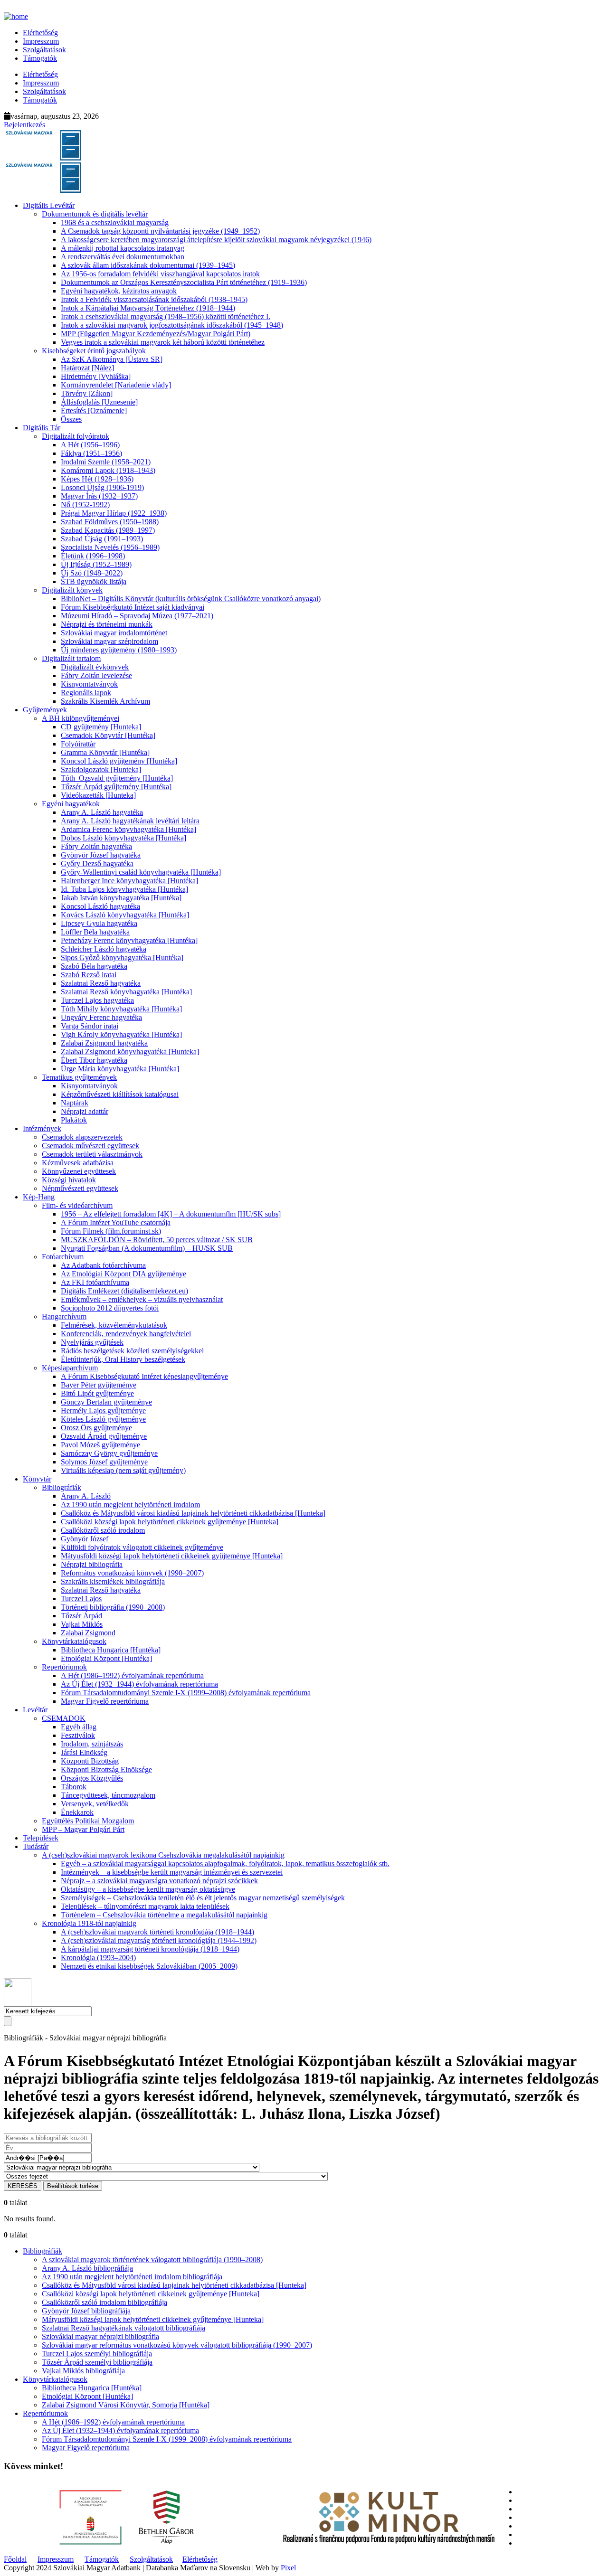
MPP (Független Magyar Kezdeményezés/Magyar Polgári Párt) (156, 334)
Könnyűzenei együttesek (79, 1171)
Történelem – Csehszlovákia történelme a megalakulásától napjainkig (164, 1915)
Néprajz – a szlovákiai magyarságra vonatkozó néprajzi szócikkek (159, 1881)
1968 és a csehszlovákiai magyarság (115, 222)
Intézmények (42, 1128)
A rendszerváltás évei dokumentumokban (123, 257)
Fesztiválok (78, 1735)
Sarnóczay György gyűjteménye (109, 1453)
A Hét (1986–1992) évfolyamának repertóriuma (132, 1675)
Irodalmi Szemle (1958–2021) (106, 462)
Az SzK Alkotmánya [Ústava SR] (112, 359)
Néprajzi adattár (85, 1111)
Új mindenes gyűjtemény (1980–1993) (119, 650)
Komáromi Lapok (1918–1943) (108, 470)
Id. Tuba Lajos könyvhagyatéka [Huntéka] (124, 889)
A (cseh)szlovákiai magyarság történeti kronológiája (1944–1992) (159, 1940)
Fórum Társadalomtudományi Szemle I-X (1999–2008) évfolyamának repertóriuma (186, 1693)
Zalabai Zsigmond (88, 1633)
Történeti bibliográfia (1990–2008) (113, 1607)
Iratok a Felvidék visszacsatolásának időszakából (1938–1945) (154, 299)
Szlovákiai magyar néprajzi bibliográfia (100, 2336)
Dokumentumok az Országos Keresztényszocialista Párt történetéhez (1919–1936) (184, 282)
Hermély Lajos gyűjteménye (103, 1411)
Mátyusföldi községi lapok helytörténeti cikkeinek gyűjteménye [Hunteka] (172, 1556)
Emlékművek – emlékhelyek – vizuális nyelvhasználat (142, 1299)
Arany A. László (86, 1496)
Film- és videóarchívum (77, 1205)
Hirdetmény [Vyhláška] (96, 376)
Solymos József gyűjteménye (104, 1462)
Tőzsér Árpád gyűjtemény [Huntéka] (116, 787)
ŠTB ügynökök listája (94, 581)
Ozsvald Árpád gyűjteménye (104, 1436)
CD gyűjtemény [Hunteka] (101, 727)
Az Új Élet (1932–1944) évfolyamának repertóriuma (139, 1684)
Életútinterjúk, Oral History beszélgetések (123, 1359)
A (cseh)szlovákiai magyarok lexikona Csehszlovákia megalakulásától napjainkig (163, 1855)
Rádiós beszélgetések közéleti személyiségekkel (132, 1351)
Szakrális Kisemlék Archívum (105, 701)
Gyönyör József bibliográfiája (86, 2311)
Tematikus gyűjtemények (79, 1077)
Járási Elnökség (84, 1752)
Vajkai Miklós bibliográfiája (83, 2371)
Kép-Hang (39, 1197)
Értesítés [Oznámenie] (94, 410)
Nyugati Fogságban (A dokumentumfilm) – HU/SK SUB (147, 1248)
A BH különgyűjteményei (81, 718)
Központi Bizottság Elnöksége (106, 1769)
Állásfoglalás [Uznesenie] (99, 402)
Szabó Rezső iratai (89, 975)
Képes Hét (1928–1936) (97, 479)
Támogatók (40, 58)
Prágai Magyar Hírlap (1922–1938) (114, 513)
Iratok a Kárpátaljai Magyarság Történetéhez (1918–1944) (148, 308)
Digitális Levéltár (49, 205)
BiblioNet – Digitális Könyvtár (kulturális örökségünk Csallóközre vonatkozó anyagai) (191, 599)
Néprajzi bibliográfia (92, 1564)
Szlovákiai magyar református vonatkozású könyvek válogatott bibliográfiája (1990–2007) (177, 2345)
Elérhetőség (40, 33)
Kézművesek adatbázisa (78, 1163)
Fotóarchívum (63, 1257)
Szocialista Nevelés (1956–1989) (110, 547)
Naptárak (75, 1103)
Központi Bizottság (90, 1761)
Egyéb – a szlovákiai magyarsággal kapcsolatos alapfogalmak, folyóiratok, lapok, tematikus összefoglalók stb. (225, 1864)
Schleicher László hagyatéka (104, 949)
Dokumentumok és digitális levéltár (95, 214)
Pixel (288, 2568)
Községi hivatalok (69, 1180)
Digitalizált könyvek (72, 590)
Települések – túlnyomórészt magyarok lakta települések (145, 1906)
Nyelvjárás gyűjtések (92, 1342)
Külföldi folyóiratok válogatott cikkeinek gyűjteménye (142, 1547)
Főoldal (15, 2559)
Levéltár (35, 1710)
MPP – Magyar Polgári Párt (83, 1829)
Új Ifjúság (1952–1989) (96, 564)
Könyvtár (37, 1479)
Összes (71, 419)
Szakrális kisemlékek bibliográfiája (113, 1581)
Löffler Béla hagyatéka (95, 932)
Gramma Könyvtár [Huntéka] (105, 752)
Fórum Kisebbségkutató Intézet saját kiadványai (133, 607)
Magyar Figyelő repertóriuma (105, 1701)
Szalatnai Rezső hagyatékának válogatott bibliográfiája (123, 2328)
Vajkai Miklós (82, 1624)
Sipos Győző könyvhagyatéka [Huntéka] (122, 958)
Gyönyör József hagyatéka (101, 855)
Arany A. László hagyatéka (102, 812)
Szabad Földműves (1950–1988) (110, 522)
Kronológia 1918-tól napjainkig (89, 1923)
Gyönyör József (85, 1539)
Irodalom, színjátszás (92, 1744)
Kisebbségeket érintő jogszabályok (94, 351)
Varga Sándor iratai (90, 1026)
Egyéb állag (79, 1727)
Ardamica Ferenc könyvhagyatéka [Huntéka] (128, 829)
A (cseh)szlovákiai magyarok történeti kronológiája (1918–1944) (157, 1932)
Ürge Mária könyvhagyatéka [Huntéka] (120, 1069)
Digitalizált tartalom (71, 658)
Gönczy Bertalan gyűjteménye (106, 1402)
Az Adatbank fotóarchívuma (103, 1265)
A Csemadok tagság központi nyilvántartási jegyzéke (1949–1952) (160, 231)
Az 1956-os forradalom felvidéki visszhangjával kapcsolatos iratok (160, 274)
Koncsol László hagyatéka (100, 906)
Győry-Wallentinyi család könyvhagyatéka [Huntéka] (141, 872)
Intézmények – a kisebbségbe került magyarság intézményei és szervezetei (172, 1872)
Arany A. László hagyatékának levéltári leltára (130, 821)
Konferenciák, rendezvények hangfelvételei (126, 1334)
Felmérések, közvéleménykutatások (114, 1325)
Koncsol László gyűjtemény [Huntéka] (119, 761)
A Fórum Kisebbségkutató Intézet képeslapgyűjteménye (144, 1376)
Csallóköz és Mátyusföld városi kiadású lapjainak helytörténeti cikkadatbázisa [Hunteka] (193, 1513)
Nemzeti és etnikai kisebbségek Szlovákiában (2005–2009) (149, 1966)
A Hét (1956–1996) (90, 445)
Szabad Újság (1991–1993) (102, 539)
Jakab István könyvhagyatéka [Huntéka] (121, 898)
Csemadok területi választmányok (92, 1154)
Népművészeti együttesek (80, 1188)
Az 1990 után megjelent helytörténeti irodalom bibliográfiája (132, 2277)
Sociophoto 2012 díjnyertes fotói (110, 1308)
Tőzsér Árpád (81, 1616)
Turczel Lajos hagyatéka (97, 1000)
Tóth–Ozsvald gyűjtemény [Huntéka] (117, 778)
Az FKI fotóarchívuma (95, 1282)
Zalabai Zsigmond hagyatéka (104, 1043)
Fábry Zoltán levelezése (96, 675)
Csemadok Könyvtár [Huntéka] (108, 735)
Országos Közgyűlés (92, 1778)
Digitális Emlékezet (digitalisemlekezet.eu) (124, 1291)
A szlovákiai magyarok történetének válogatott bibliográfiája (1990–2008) (152, 2260)
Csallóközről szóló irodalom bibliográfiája (104, 2302)
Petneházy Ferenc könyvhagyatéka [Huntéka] (129, 940)
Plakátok (74, 1120)
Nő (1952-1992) (85, 505)
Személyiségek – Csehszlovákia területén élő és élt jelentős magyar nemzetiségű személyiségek (203, 1898)
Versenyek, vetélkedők (95, 1804)
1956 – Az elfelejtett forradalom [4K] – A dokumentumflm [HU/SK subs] (171, 1214)
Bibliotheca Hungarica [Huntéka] (111, 1650)
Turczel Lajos (81, 1599)
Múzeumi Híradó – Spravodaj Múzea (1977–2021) (137, 616)
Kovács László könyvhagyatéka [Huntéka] (125, 915)
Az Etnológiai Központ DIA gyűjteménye (123, 1274)
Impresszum (41, 41)
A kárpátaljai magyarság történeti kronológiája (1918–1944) (150, 1949)
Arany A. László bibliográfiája (87, 2268)
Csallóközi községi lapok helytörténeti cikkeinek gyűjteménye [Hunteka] (170, 1522)
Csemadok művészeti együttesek (90, 1146)
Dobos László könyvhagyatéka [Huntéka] (123, 838)
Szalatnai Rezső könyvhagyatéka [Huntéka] (126, 992)
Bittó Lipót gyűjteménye (97, 1393)
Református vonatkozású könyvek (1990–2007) (132, 1573)
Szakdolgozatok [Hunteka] (101, 769)
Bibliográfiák (62, 1487)
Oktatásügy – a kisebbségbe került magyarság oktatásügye (148, 1889)
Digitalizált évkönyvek (95, 667)
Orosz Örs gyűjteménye (96, 1428)
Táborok (74, 1787)
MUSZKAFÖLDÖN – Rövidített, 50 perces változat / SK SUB (157, 1240)
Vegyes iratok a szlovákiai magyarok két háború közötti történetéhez (163, 342)
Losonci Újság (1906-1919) (102, 487)
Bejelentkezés (24, 125)
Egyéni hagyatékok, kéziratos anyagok (119, 291)
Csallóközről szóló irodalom (103, 1530)
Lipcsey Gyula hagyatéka (99, 923)
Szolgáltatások (44, 50)
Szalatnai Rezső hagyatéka (101, 983)
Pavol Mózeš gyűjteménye (100, 1445)
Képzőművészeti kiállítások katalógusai (120, 1094)
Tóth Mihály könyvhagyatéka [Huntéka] (121, 1009)
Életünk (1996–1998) (93, 556)
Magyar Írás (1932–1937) (99, 496)
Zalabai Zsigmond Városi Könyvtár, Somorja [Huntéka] (126, 2405)
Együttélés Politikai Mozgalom (88, 1821)
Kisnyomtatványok (89, 684)
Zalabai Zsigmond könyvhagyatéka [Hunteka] (130, 1052)
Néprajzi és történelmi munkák (107, 624)
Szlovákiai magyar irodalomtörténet (114, 633)
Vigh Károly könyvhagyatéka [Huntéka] (121, 1034)
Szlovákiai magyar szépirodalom (109, 641)
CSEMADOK (64, 1718)
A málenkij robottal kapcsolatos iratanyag (123, 248)
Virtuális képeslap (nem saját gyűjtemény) (123, 1470)
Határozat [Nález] (87, 368)
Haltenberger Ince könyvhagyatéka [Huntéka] (129, 881)
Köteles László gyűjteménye (103, 1419)
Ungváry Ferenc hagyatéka (101, 1017)
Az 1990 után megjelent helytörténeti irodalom (130, 1505)
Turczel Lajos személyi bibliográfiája (97, 2354)
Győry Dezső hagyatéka (97, 863)
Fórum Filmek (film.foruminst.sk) (111, 1231)
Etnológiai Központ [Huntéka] (106, 1658)
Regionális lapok (86, 693)
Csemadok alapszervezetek (82, 1137)
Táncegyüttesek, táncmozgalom (108, 1795)
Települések (41, 1838)
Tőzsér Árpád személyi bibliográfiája (97, 2362)
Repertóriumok (64, 1667)
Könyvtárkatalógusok (74, 1641)
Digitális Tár (42, 428)
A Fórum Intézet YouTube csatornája (116, 1222)
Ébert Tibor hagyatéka (94, 1060)
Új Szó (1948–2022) (92, 573)
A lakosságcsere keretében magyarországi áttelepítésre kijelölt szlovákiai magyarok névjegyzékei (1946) (216, 240)
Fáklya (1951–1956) (91, 453)
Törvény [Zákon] (87, 393)
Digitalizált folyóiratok (76, 436)
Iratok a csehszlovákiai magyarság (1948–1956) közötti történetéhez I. (166, 316)
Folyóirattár (78, 744)
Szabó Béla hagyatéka (94, 966)
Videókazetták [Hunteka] (98, 795)
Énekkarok (77, 1812)
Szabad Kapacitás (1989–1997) (108, 530)
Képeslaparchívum (70, 1368)
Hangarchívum (64, 1316)
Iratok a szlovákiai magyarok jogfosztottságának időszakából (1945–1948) (172, 325)
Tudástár (36, 1846)
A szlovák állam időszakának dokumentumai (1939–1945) (148, 265)
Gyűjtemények (45, 710)
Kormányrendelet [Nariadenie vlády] (116, 385)
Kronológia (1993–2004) (98, 1958)
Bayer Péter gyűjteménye (99, 1385)
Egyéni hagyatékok (71, 804)
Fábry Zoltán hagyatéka (96, 846)
